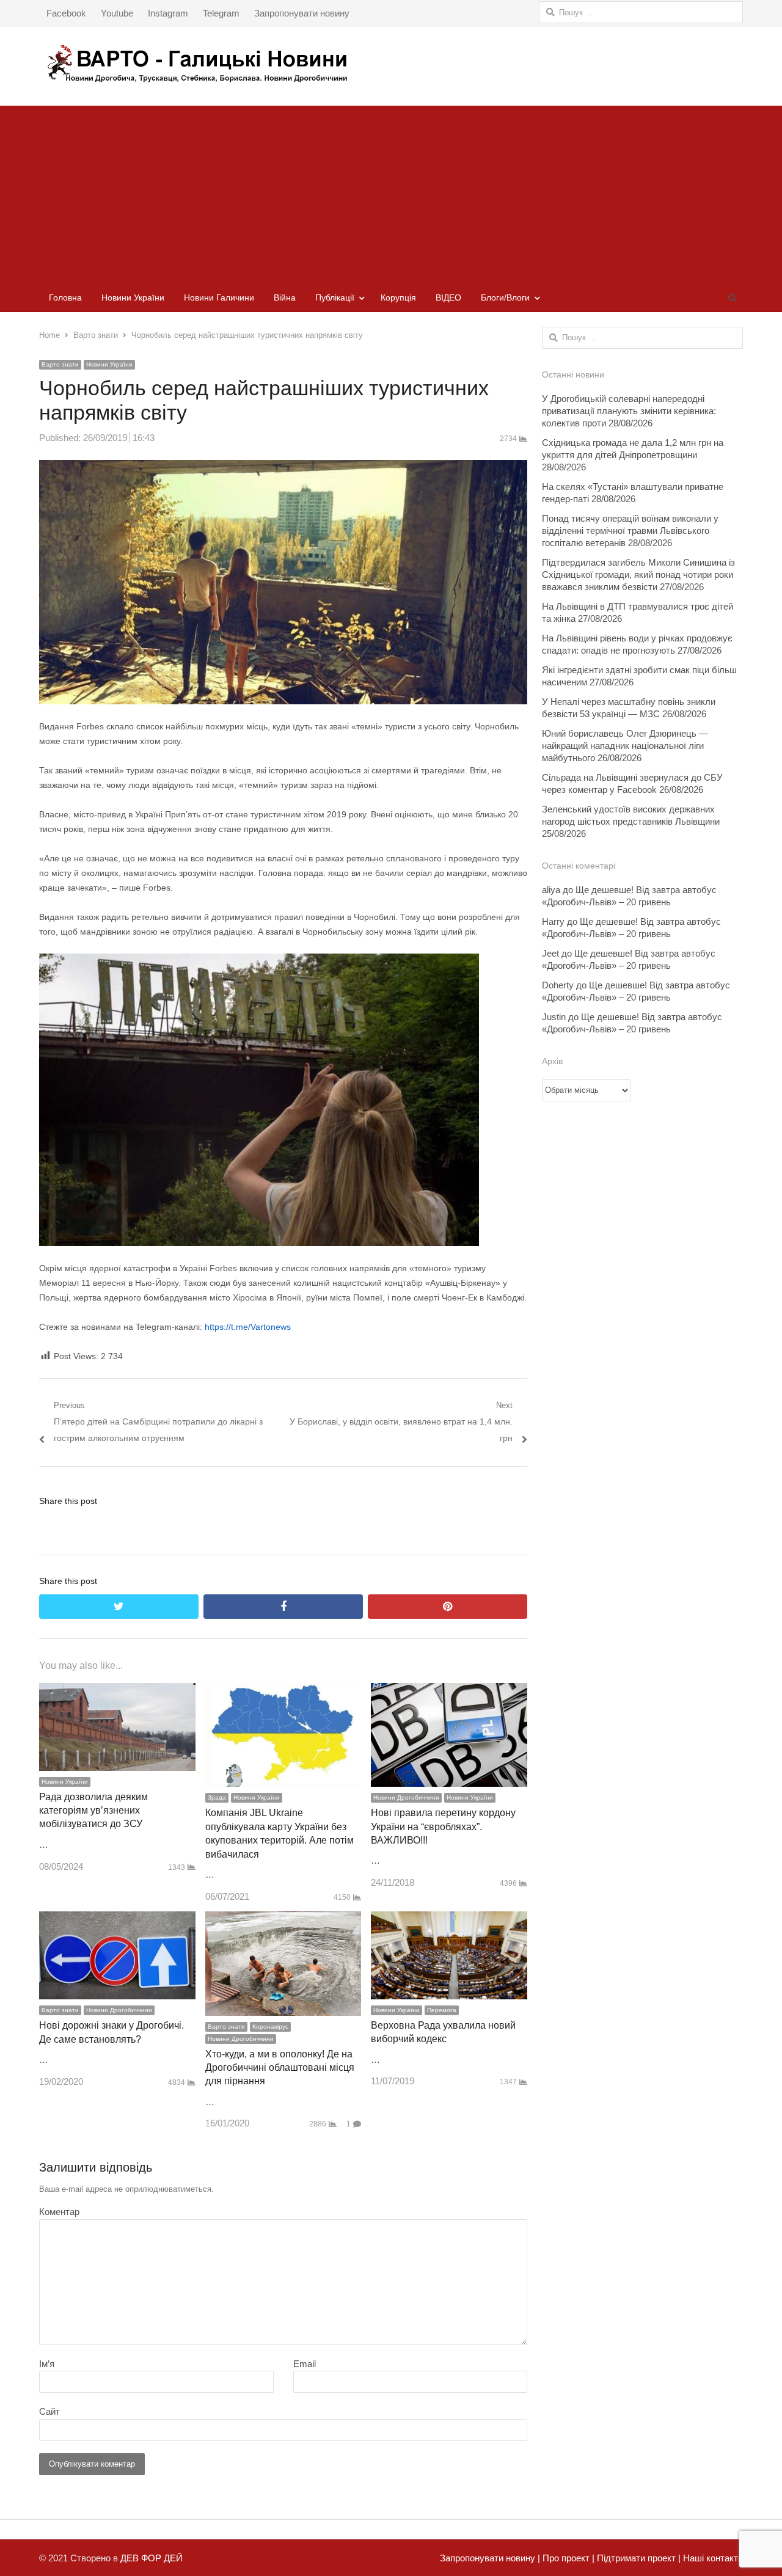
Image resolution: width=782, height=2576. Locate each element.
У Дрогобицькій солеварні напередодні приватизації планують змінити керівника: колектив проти (629, 411)
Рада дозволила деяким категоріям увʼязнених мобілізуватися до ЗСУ (93, 1811)
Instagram (168, 13)
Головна (65, 297)
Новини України (133, 297)
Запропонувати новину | (490, 2558)
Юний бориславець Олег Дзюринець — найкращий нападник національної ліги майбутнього (625, 746)
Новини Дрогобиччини (406, 1797)
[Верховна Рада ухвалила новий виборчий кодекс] (449, 1920)
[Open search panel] (732, 297)
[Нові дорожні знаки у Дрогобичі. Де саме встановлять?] (117, 1920)
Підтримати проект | (638, 2558)
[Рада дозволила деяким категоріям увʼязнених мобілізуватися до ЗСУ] (117, 1691)
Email (305, 2364)
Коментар (59, 2212)
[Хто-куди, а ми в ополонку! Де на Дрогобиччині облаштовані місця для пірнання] (283, 1920)
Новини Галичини (219, 297)
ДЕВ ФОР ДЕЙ (152, 2558)
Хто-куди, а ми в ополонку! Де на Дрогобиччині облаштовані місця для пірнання (280, 2068)
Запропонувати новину (302, 13)
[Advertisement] (391, 191)
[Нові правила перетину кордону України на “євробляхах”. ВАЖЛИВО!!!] (449, 1691)
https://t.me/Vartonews (248, 1327)
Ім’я (47, 2364)
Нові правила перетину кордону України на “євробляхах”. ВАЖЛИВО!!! (443, 1826)
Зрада (217, 1797)
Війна (285, 297)
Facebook (66, 13)
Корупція (398, 297)
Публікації (335, 297)
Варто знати (60, 364)
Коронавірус (270, 2027)
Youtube (117, 13)
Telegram (221, 13)
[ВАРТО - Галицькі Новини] (391, 63)
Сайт (49, 2411)
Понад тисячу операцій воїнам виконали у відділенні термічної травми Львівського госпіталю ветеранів (630, 531)
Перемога (442, 2010)
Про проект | (567, 2558)
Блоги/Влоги (505, 297)
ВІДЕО (448, 297)
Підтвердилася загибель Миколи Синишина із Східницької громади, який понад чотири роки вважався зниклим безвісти (638, 575)
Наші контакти (712, 2558)
